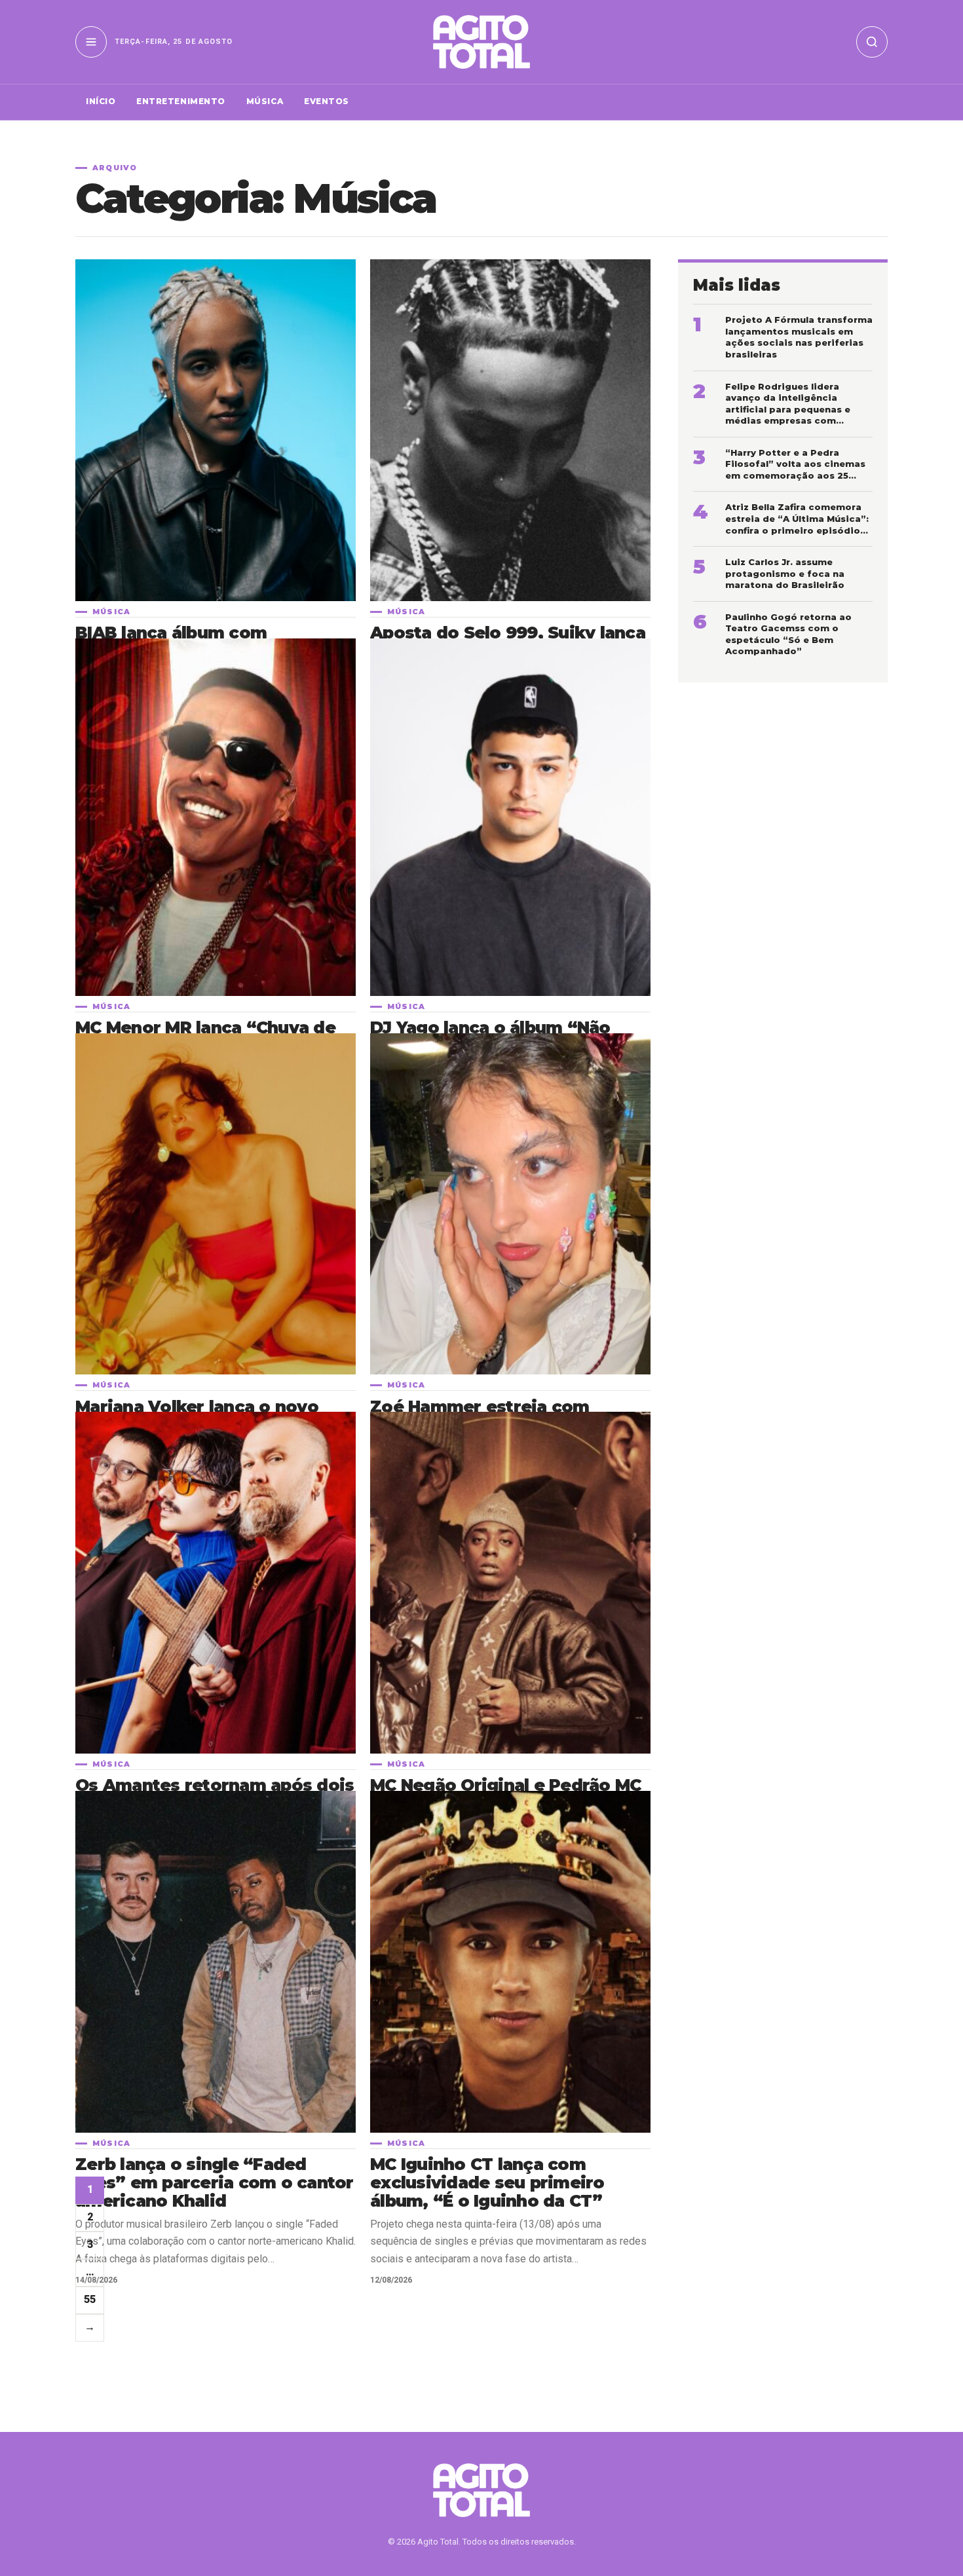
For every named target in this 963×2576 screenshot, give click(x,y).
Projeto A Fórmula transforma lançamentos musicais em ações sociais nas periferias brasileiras (799, 337)
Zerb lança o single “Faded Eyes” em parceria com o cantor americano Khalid (215, 2182)
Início (101, 101)
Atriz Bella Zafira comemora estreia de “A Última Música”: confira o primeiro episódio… (797, 518)
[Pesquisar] (872, 42)
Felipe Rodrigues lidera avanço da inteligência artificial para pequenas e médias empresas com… (788, 404)
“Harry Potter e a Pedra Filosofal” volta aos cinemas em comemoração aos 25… (795, 464)
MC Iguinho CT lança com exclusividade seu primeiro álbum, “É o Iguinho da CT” (487, 2182)
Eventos (327, 101)
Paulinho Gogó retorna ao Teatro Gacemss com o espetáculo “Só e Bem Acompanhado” (788, 634)
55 (90, 2299)
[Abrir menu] (91, 42)
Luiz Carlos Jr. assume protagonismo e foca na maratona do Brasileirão (785, 573)
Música (265, 101)
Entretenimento (181, 101)
